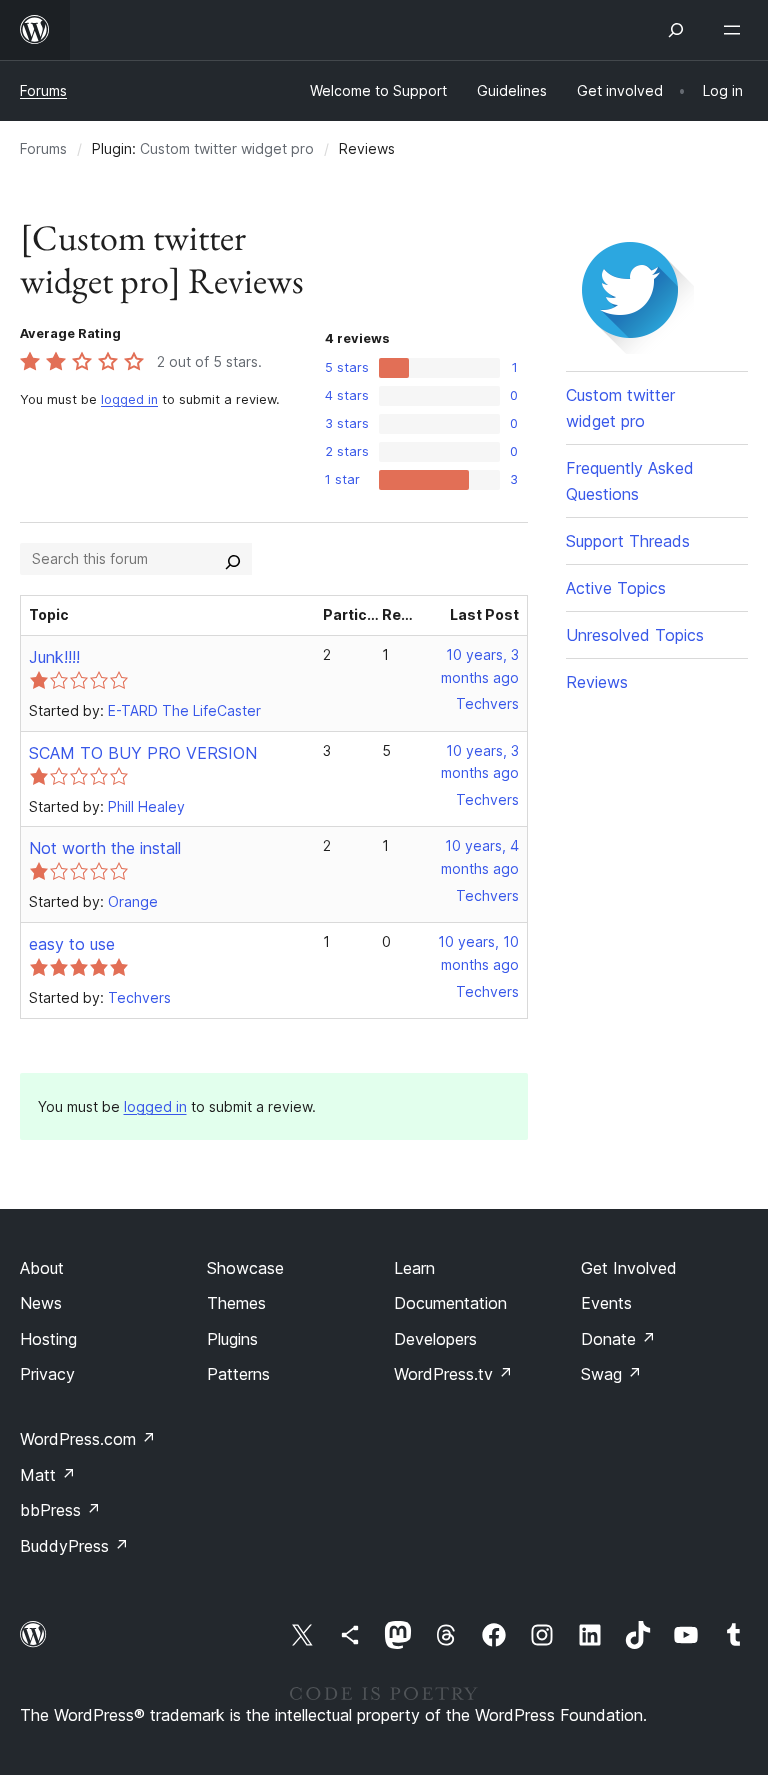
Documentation (450, 1303)
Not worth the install (105, 848)
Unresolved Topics (635, 635)
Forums (43, 90)
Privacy (47, 1374)
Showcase (245, 1268)
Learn (414, 1268)
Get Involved (629, 1268)
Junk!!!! (54, 657)
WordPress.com (88, 1439)
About (42, 1268)
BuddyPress (74, 1546)
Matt (48, 1475)
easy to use (72, 944)
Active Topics (616, 588)
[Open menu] (736, 30)
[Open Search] (676, 30)
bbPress (60, 1510)
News (41, 1303)
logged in (129, 399)
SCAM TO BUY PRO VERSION (143, 753)
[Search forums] (233, 559)
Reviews (597, 682)
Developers (435, 1339)
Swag (611, 1374)
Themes (236, 1303)
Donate (618, 1339)
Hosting (48, 1339)
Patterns (238, 1374)
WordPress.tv (453, 1374)
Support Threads (628, 541)
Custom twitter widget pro (227, 148)
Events (606, 1303)
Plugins (232, 1339)
